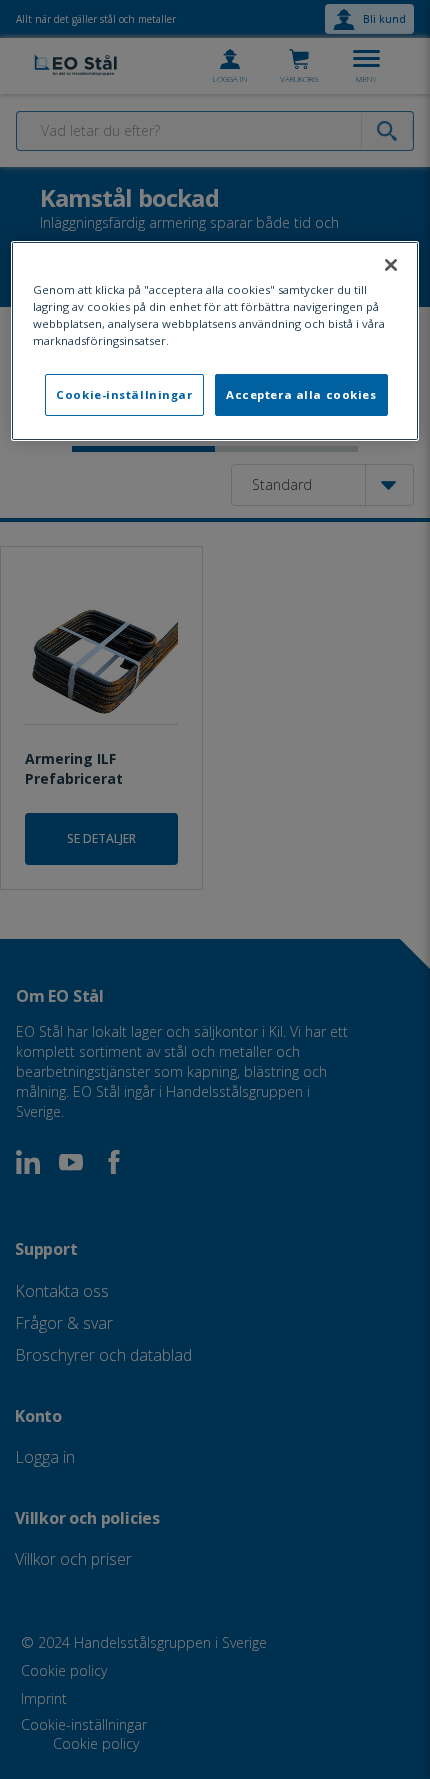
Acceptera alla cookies (301, 394)
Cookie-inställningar (124, 394)
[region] (215, 341)
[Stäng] (391, 265)
